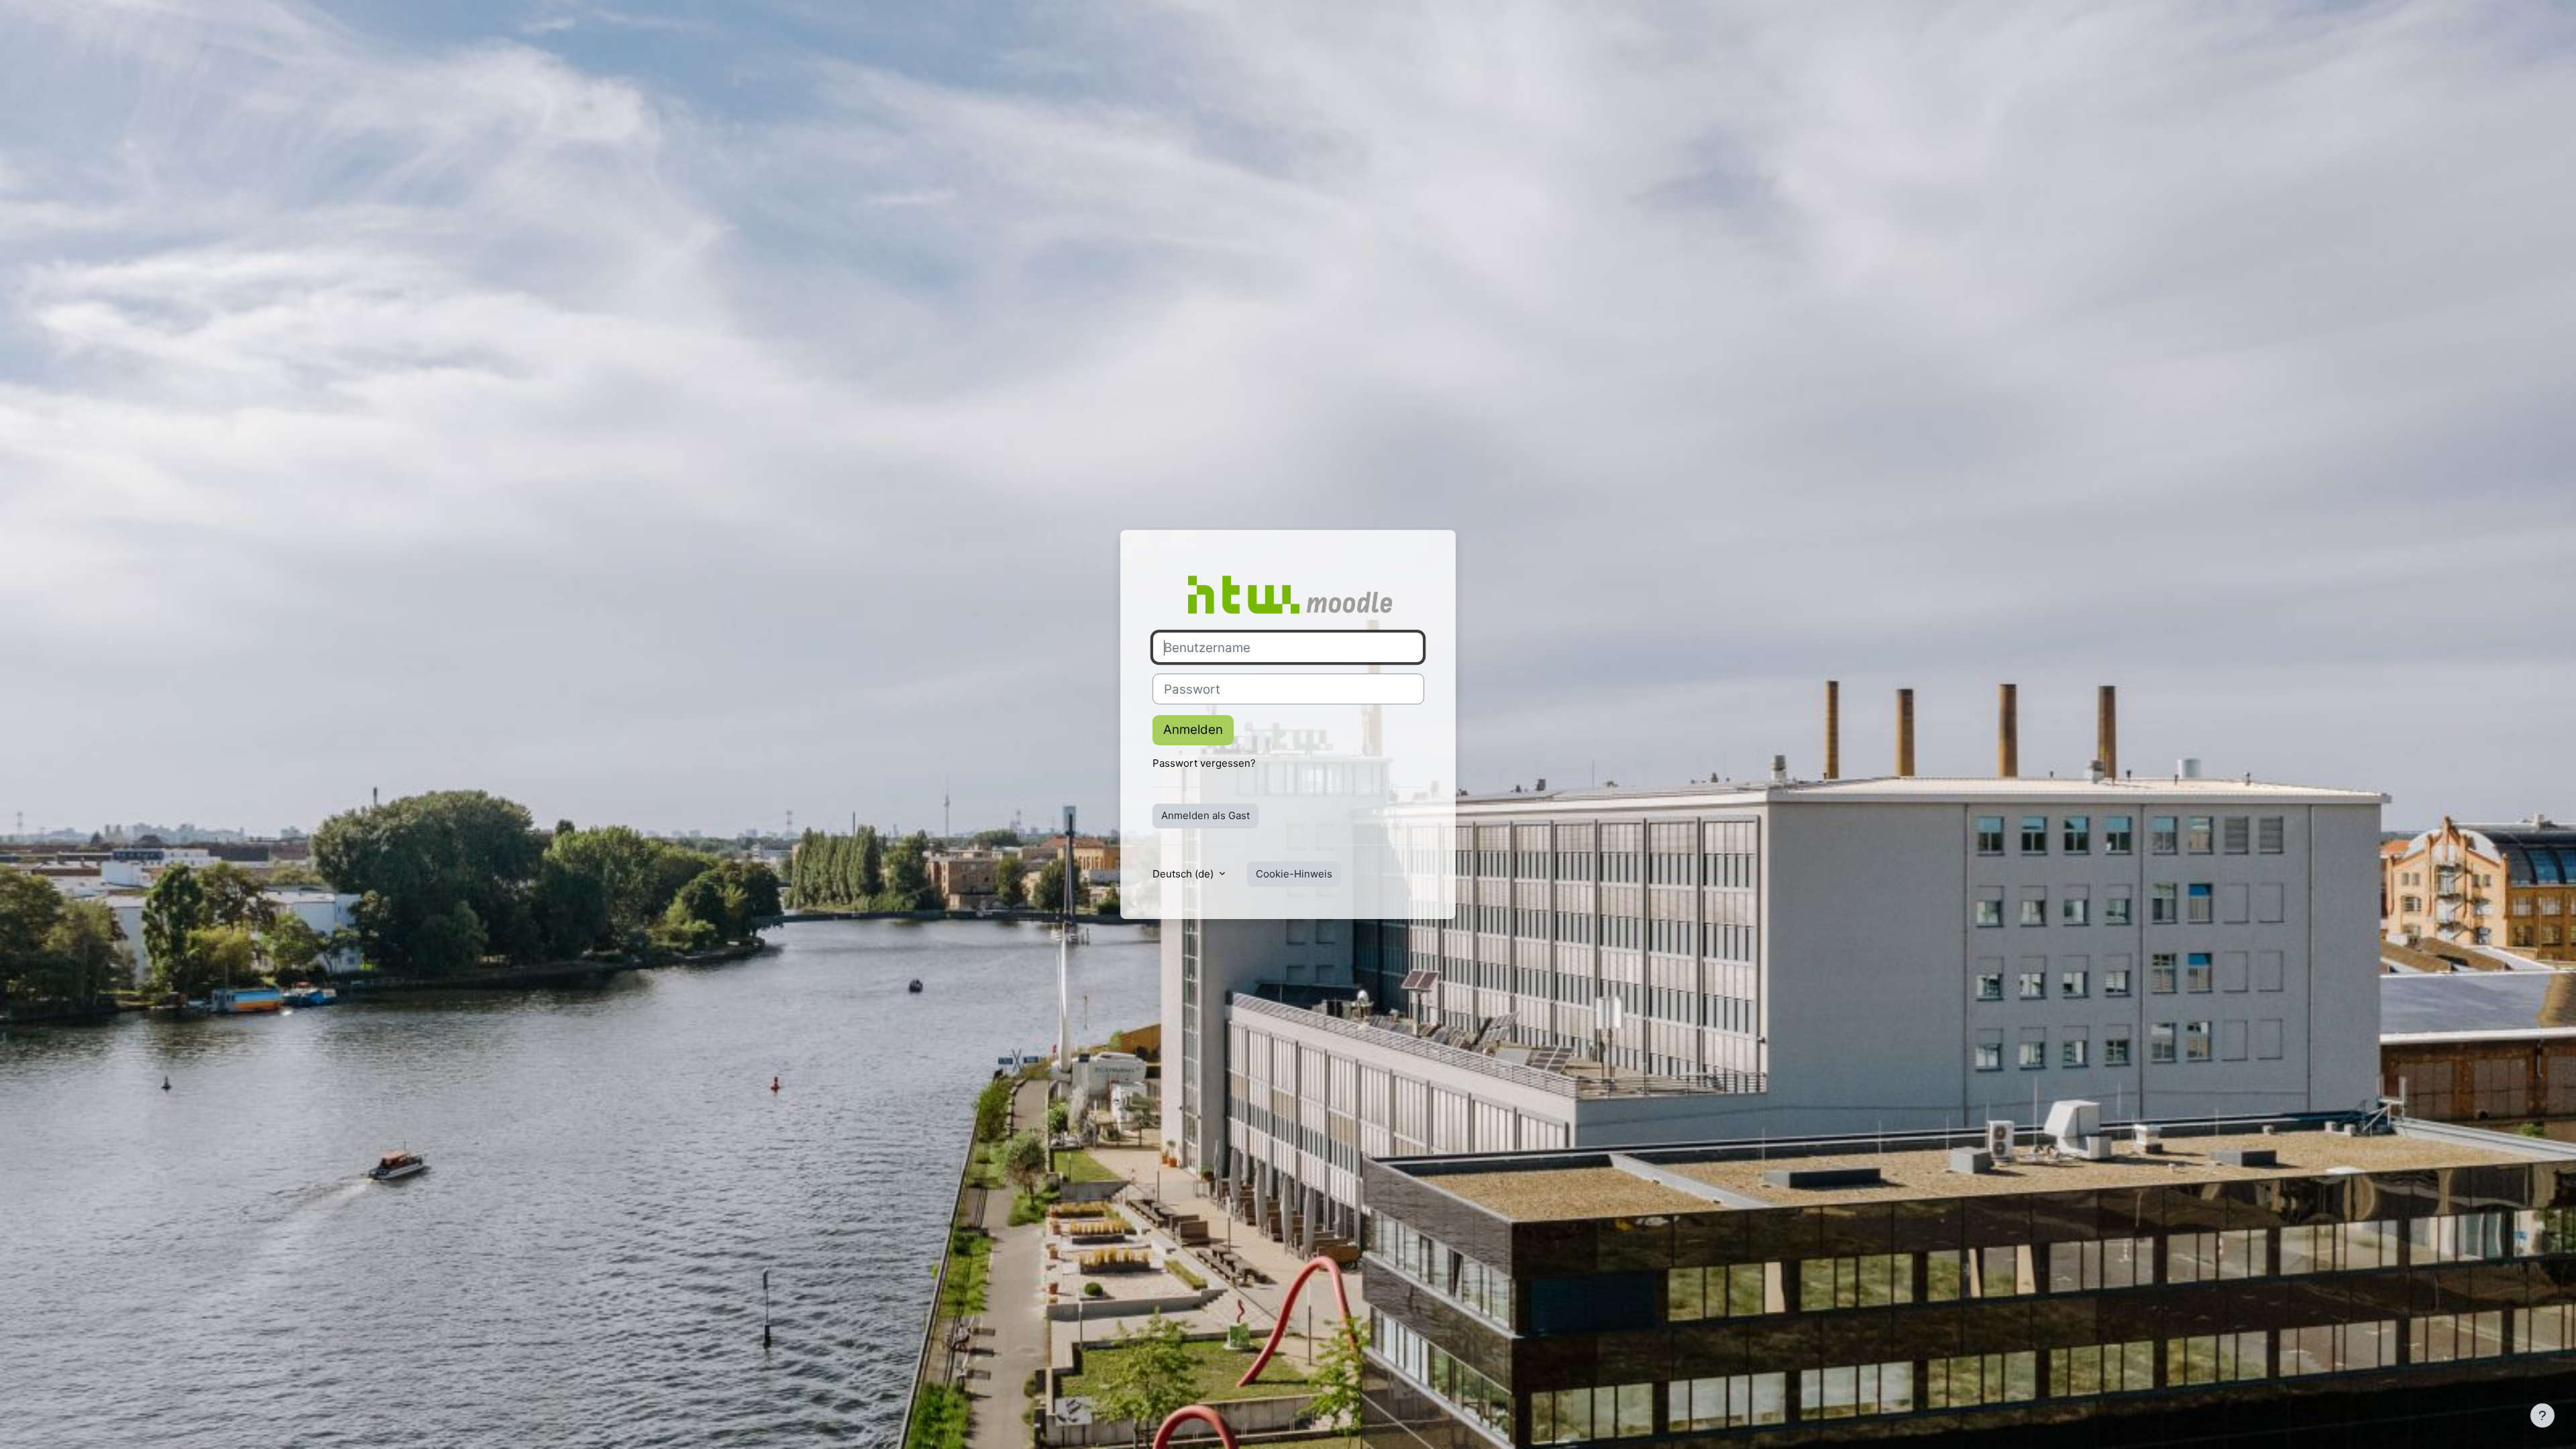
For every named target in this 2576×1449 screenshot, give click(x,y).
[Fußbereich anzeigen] (2542, 1415)
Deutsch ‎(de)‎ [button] (1184, 874)
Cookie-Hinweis (1294, 874)
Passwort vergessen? (1204, 763)
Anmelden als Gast (1205, 815)
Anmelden (1193, 730)
